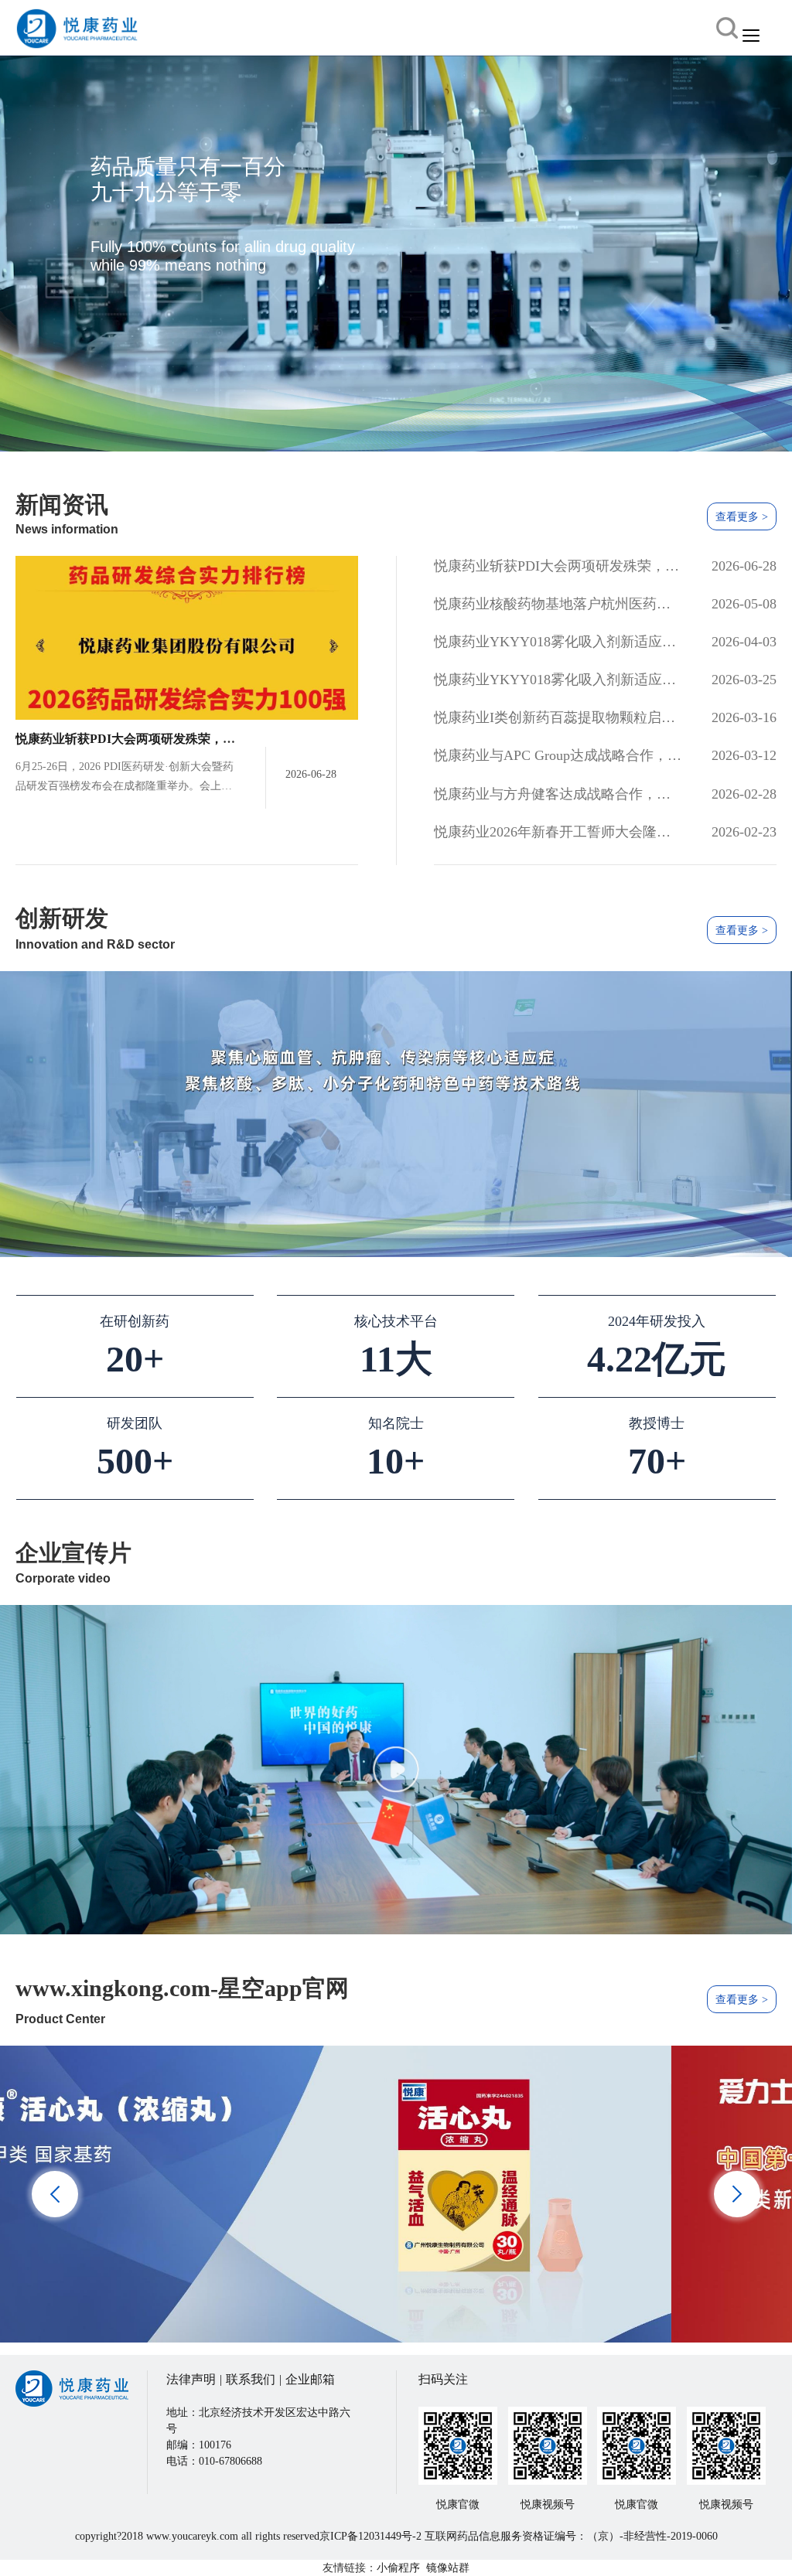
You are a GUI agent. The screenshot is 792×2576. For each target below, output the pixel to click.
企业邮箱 (310, 2379)
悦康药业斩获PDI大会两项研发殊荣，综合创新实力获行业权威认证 (200, 739)
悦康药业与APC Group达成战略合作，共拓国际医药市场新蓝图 (558, 755)
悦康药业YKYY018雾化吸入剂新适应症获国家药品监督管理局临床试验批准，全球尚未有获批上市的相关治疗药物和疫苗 (558, 642)
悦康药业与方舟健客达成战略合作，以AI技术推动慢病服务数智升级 (558, 794)
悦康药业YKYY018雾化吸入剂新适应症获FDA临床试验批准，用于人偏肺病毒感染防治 (558, 680)
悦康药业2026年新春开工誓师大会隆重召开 (558, 832)
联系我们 (251, 2379)
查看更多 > (742, 517)
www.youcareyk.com (192, 2536)
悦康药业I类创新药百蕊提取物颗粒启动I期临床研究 (558, 717)
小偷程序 (398, 2568)
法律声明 (191, 2379)
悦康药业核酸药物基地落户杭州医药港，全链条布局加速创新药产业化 (558, 604)
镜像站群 (448, 2568)
